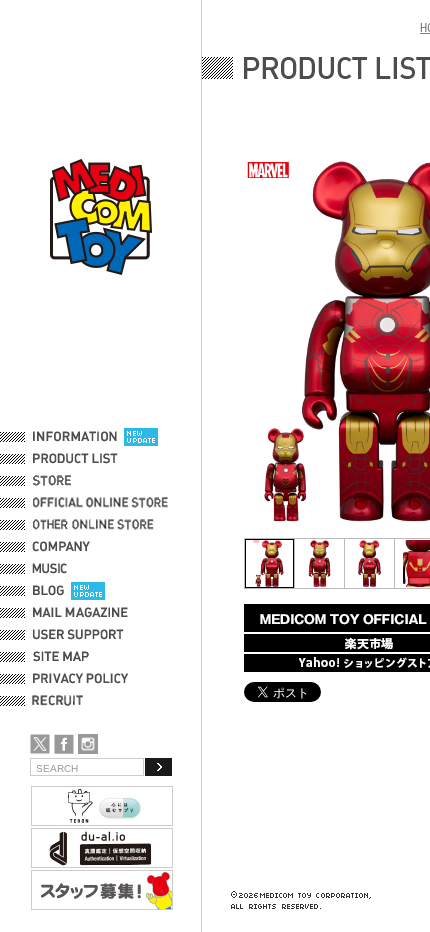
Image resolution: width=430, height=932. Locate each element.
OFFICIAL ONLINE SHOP (102, 503)
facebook (64, 744)
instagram (88, 744)
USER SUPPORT (78, 635)
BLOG (48, 591)
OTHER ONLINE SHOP (95, 525)
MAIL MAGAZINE (80, 613)
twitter (40, 744)
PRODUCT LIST (75, 459)
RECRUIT (61, 701)
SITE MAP (61, 657)
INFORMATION (75, 437)
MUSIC (53, 569)
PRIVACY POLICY (80, 679)
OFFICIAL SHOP (77, 481)
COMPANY (61, 547)
